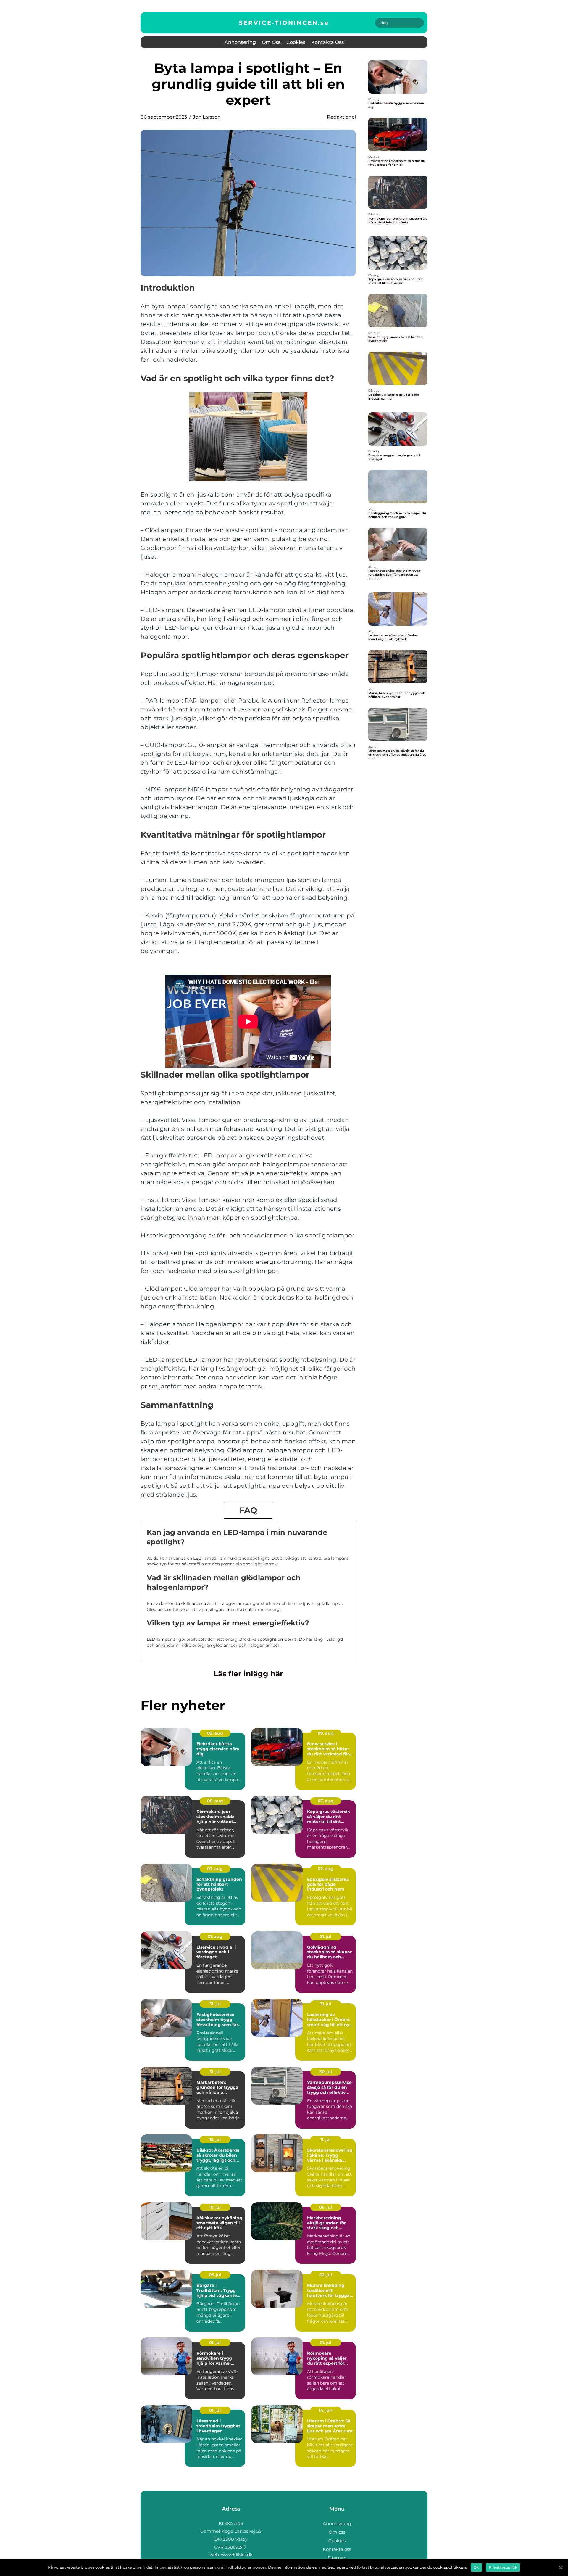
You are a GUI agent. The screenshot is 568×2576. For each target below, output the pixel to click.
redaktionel (341, 117)
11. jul (326, 2139)
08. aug (215, 1801)
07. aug (326, 1801)
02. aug (326, 1869)
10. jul (215, 2207)
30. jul (326, 2072)
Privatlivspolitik (503, 2567)
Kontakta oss (327, 42)
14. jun (326, 2410)
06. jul (326, 2207)
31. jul (326, 1936)
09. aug (215, 1733)
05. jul (215, 2275)
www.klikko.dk (237, 2555)
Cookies (296, 42)
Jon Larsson (207, 117)
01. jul (215, 2342)
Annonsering (240, 42)
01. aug (215, 1936)
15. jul (215, 2139)
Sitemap (337, 2558)
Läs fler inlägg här (248, 1674)
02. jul (326, 2275)
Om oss (271, 42)
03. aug (215, 1869)
